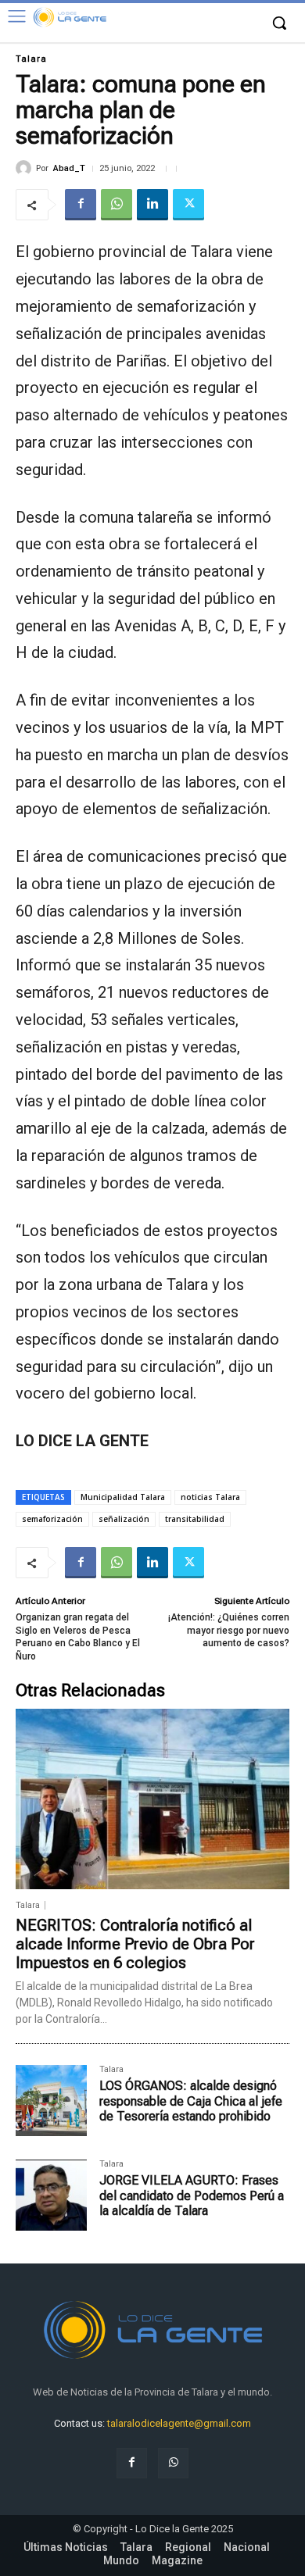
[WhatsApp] (117, 205)
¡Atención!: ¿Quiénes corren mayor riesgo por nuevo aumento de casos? (229, 1630)
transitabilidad (195, 1519)
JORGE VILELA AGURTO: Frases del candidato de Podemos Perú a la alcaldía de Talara (192, 2195)
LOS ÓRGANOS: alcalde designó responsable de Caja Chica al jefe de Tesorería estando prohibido (191, 2101)
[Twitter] (188, 205)
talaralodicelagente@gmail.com (179, 2423)
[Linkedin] (152, 205)
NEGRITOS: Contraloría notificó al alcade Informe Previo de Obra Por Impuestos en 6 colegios (135, 1944)
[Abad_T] (26, 168)
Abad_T (69, 168)
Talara (31, 59)
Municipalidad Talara (123, 1497)
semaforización (52, 1519)
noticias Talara (210, 1497)
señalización (124, 1519)
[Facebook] (81, 205)
